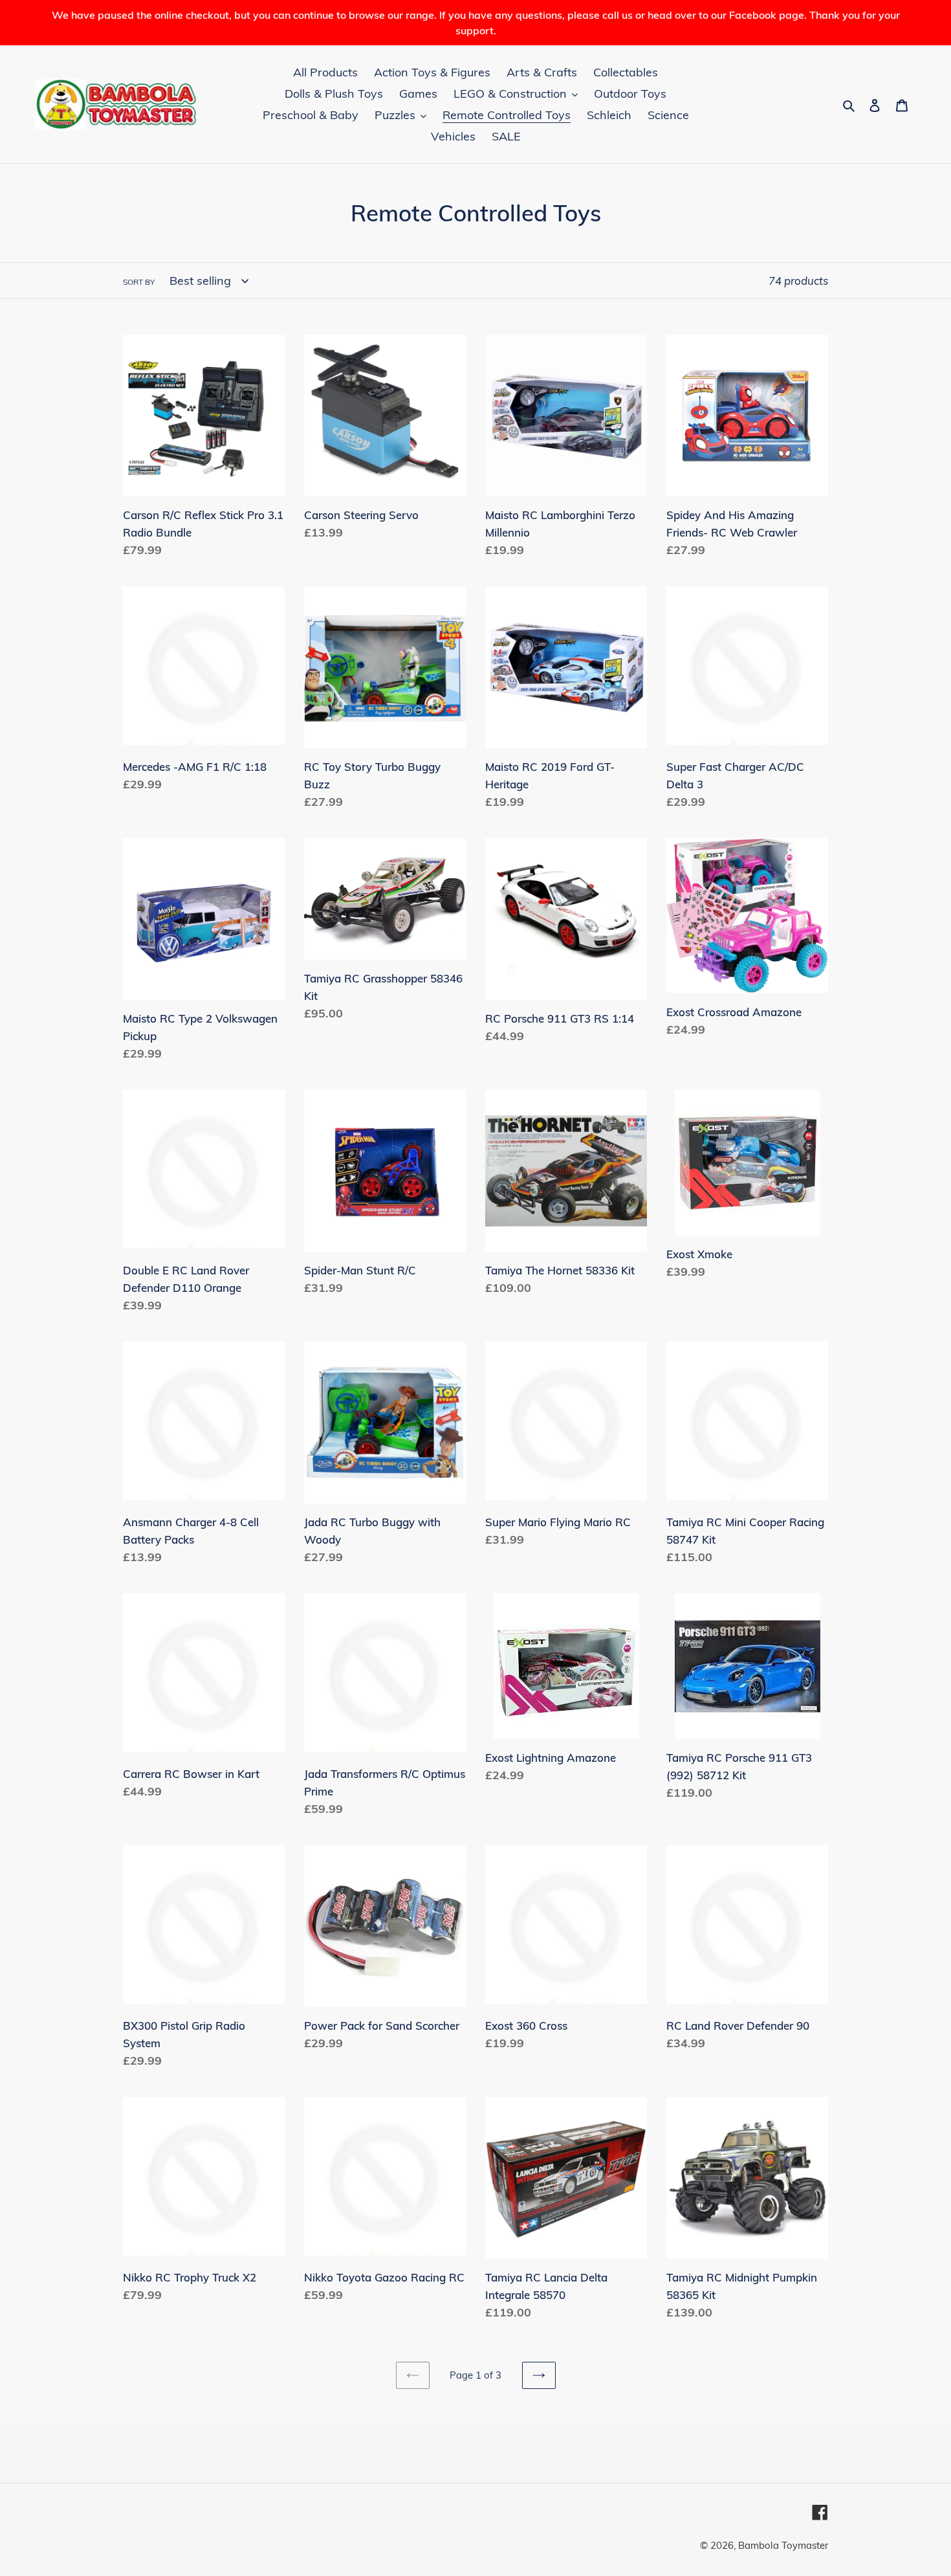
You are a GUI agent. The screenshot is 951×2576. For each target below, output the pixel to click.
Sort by (139, 282)
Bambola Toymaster (783, 2545)
